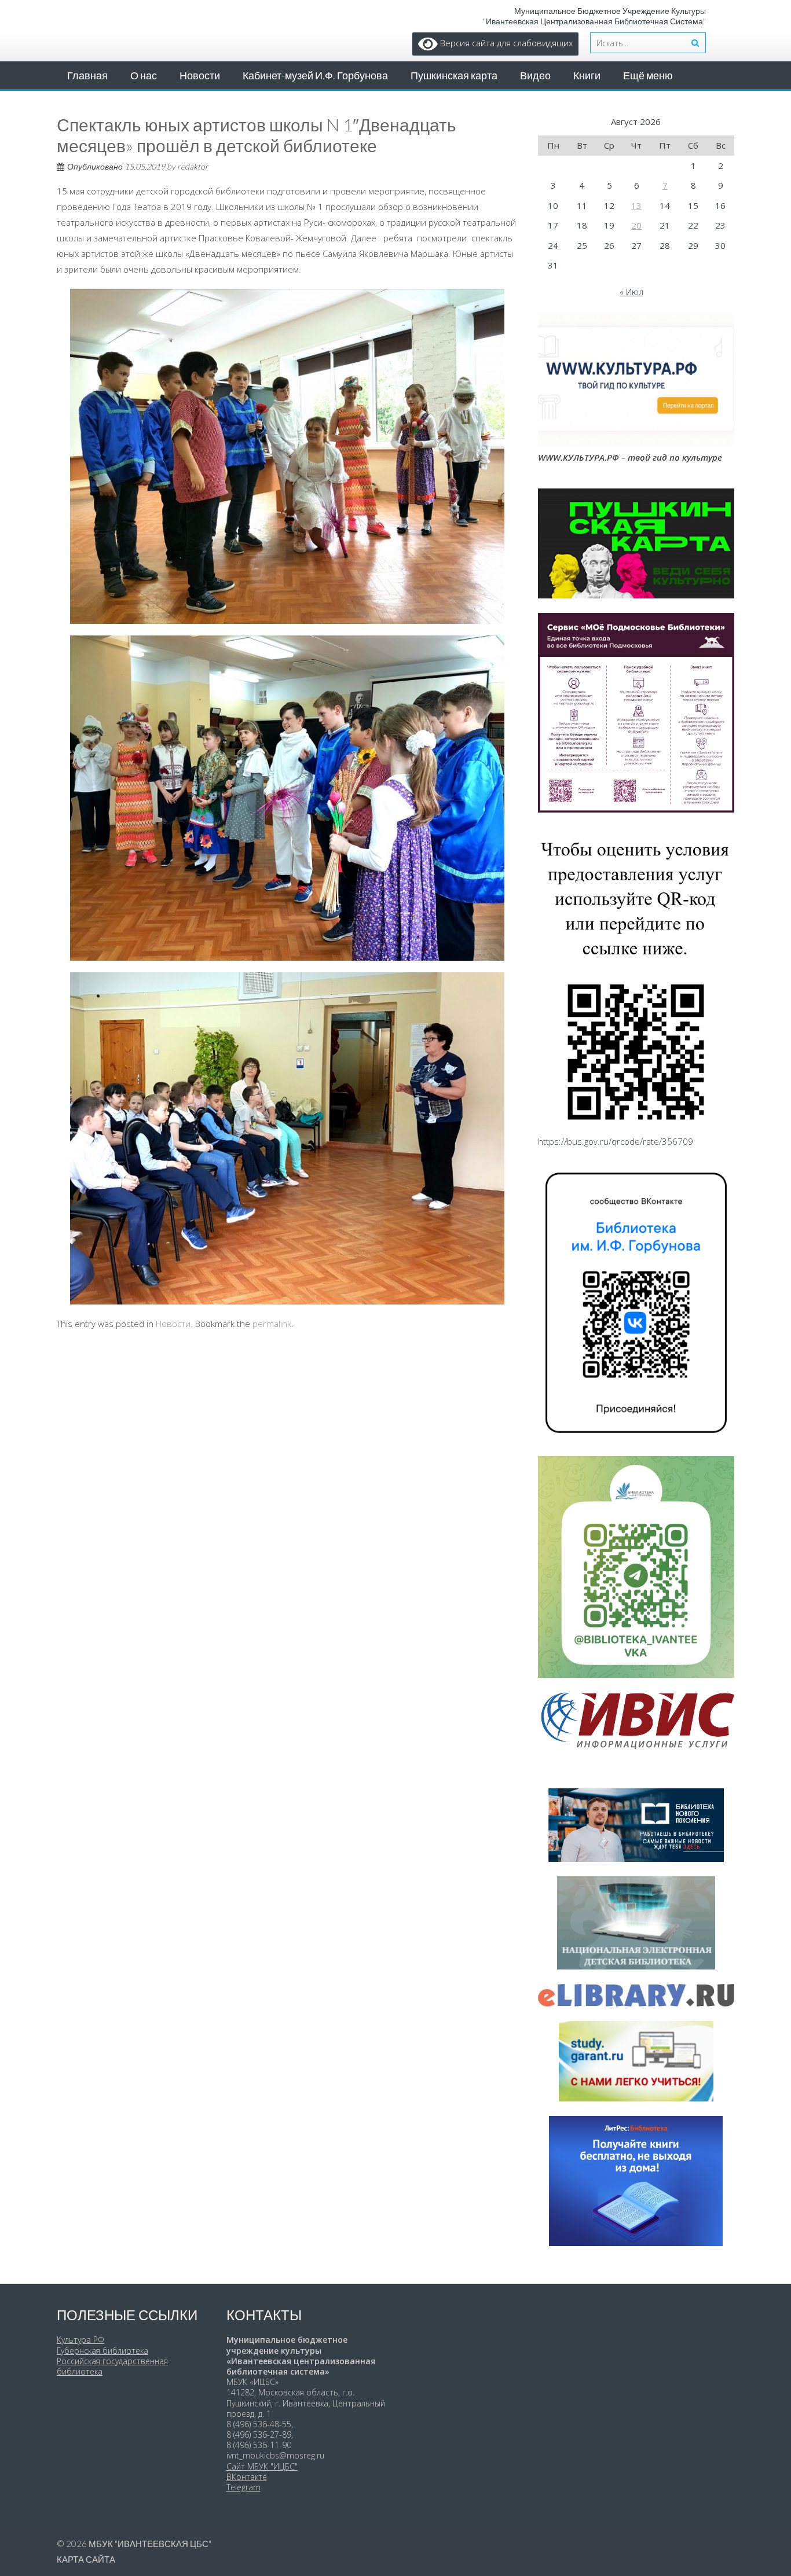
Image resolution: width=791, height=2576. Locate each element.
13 (636, 205)
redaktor (193, 166)
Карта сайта (86, 2559)
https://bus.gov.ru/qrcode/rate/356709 (616, 1141)
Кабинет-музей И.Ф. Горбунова (315, 75)
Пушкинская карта (454, 75)
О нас (144, 75)
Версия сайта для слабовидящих (505, 43)
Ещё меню (648, 75)
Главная (87, 75)
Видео (535, 75)
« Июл (631, 292)
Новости (200, 75)
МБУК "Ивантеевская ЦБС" (150, 2544)
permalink (272, 1324)
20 (636, 225)
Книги (587, 75)
